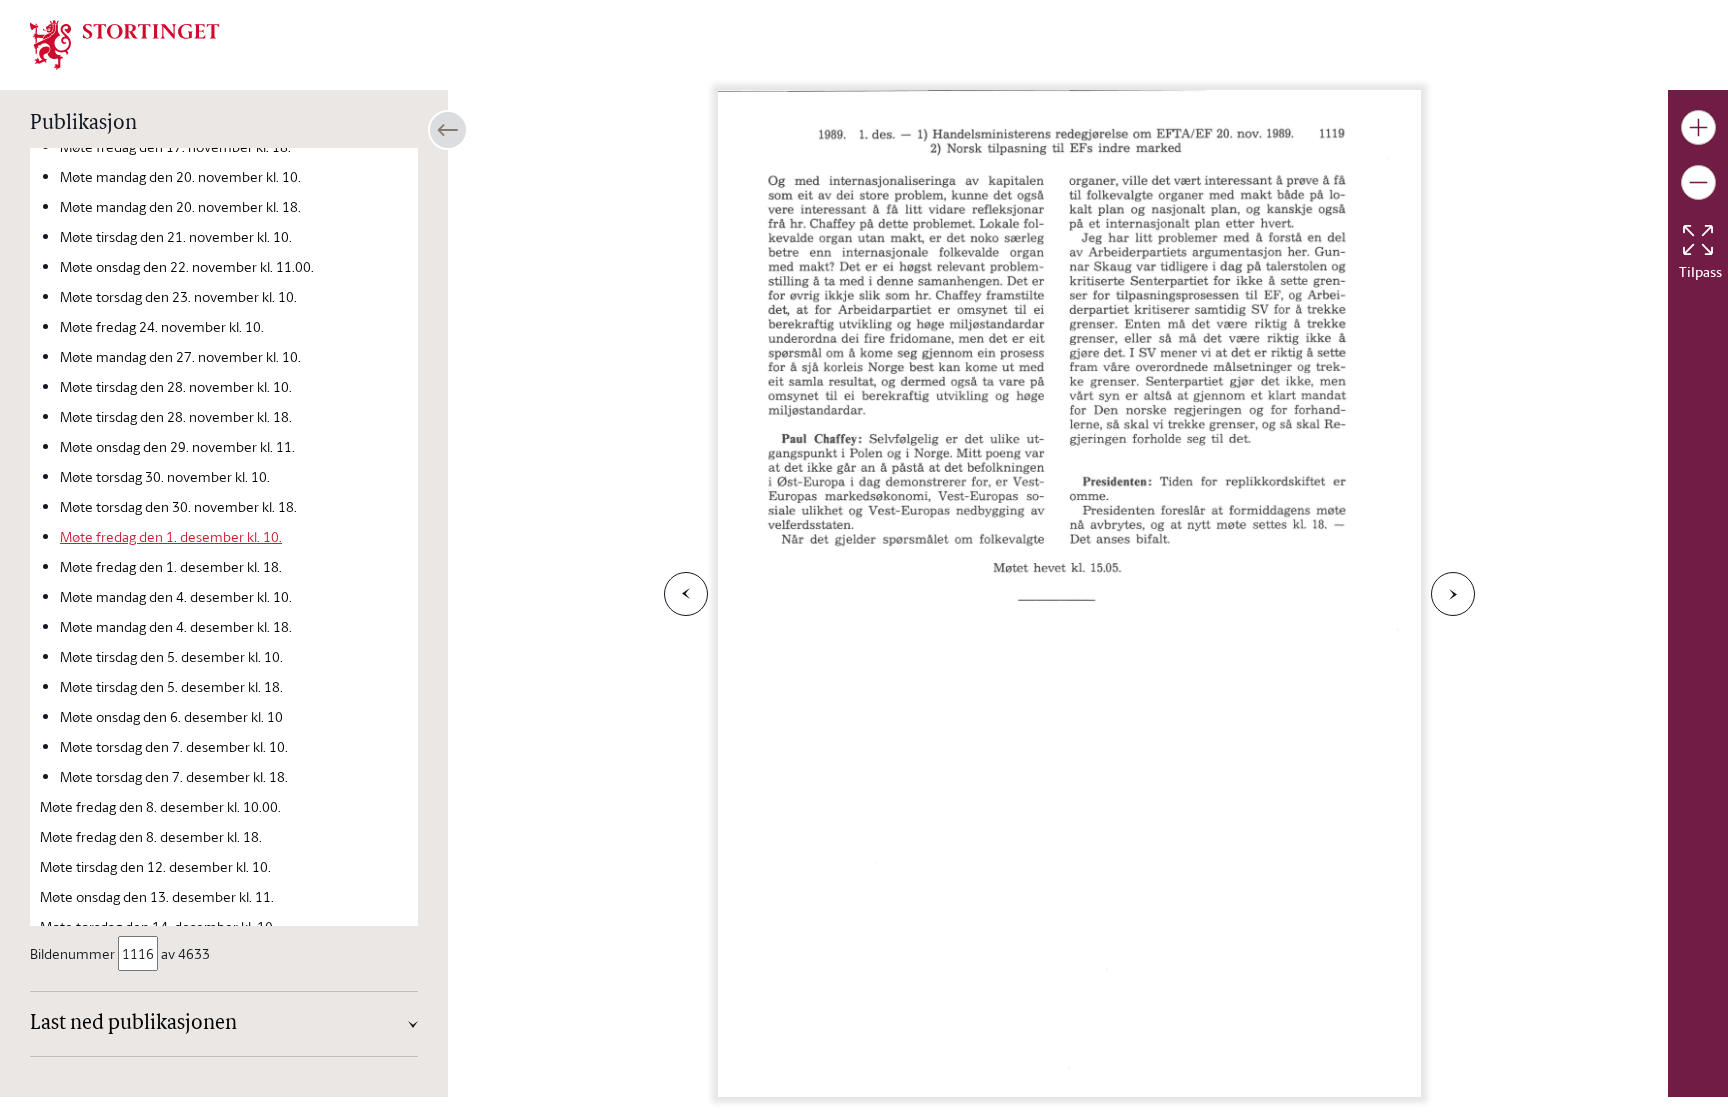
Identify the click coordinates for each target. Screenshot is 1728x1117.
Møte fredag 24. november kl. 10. (162, 326)
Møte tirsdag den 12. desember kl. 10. (155, 866)
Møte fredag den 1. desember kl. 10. (171, 536)
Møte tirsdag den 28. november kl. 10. (176, 386)
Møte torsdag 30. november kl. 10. (165, 476)
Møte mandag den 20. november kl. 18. (180, 206)
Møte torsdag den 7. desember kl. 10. (174, 746)
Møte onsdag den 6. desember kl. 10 (171, 716)
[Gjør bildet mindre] (1698, 182)
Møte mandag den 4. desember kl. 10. (176, 596)
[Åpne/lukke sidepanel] (448, 130)
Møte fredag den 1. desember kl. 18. (171, 566)
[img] (125, 43)
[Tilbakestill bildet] (1698, 240)
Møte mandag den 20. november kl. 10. (180, 176)
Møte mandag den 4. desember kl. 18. (176, 626)
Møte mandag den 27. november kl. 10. (180, 356)
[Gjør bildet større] (1698, 127)
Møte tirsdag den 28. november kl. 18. (176, 416)
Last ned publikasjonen (133, 1024)
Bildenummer (72, 953)
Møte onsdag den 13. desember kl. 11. (157, 896)
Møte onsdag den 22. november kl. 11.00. (187, 266)
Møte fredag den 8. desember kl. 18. (151, 836)
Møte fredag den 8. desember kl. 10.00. (160, 806)
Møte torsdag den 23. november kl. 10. (178, 296)
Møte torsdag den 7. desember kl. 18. (174, 776)
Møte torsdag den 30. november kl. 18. (178, 506)
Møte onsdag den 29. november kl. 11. (177, 446)
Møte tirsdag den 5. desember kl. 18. (171, 686)
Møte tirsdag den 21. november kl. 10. (176, 236)
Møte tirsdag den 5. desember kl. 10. (171, 656)
